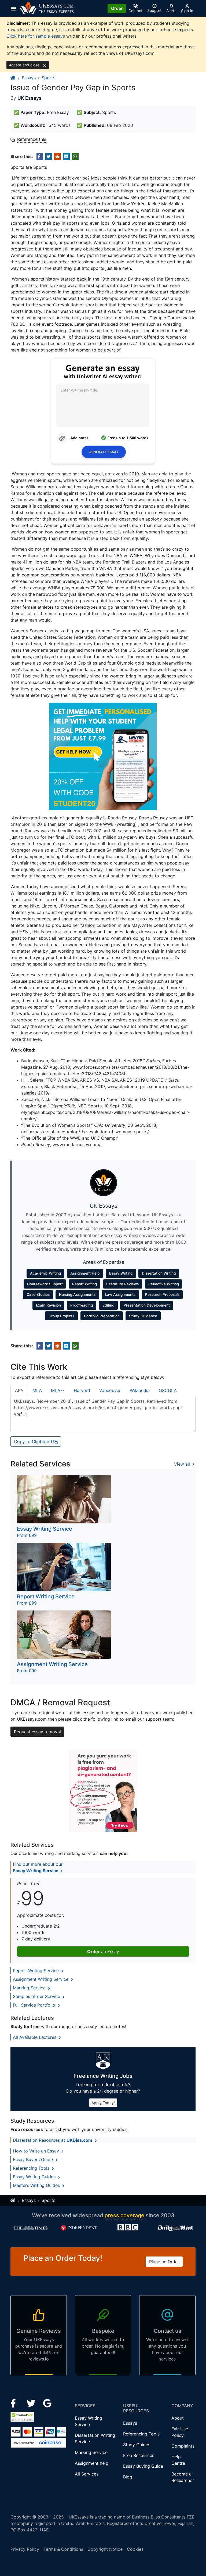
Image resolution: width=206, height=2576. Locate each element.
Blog (128, 2477)
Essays (29, 78)
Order (117, 8)
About (178, 2418)
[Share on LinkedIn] (66, 156)
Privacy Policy (25, 2549)
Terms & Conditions (63, 2549)
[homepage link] (13, 78)
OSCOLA (168, 1390)
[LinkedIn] (32, 2403)
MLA (37, 1390)
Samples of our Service (37, 1996)
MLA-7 (58, 1390)
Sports (48, 78)
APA (19, 1390)
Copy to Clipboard (34, 1441)
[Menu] (15, 8)
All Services (87, 2474)
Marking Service (30, 1988)
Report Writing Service (36, 1971)
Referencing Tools (32, 2168)
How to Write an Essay (37, 2151)
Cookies (135, 2549)
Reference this (32, 139)
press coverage (124, 2215)
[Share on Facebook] (40, 156)
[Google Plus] (47, 2403)
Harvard (82, 1390)
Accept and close (25, 65)
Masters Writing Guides (37, 2185)
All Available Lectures (35, 2037)
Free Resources (139, 2455)
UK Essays (30, 98)
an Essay (103, 1951)
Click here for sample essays (36, 36)
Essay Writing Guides (35, 2177)
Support (154, 10)
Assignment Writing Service (41, 1979)
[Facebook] (15, 2403)
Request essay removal (37, 1732)
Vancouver (110, 1390)
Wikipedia (140, 1390)
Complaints (183, 2446)
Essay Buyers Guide (34, 2159)
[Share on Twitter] (49, 156)
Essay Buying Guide (143, 2466)
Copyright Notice (105, 2549)
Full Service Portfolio (35, 2005)
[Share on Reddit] (58, 156)
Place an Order (164, 2262)
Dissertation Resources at (53, 2140)
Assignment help (92, 2463)
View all (183, 1464)
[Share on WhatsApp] (75, 156)
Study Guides (137, 2445)
